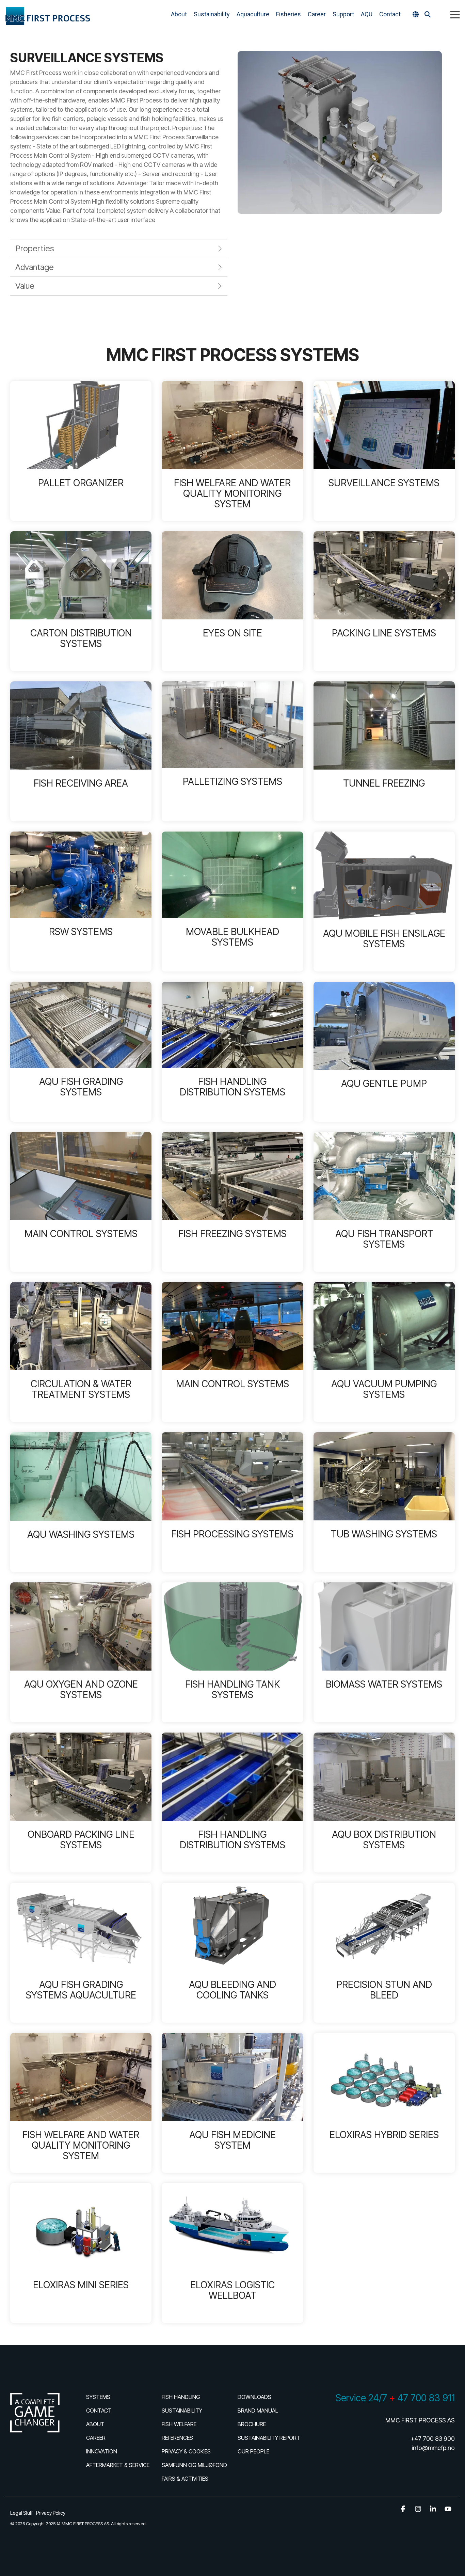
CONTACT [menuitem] (99, 2411)
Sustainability (212, 14)
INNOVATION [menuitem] (102, 2451)
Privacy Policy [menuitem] (51, 2513)
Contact (390, 14)
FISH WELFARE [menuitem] (179, 2424)
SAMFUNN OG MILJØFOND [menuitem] (194, 2465)
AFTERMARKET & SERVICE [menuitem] (118, 2465)
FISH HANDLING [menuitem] (181, 2397)
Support (343, 14)
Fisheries (288, 14)
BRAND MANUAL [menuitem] (258, 2411)
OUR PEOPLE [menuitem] (253, 2451)
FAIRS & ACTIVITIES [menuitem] (185, 2479)
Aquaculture (253, 14)
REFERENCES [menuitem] (177, 2438)
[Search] (428, 14)
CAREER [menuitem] (96, 2438)
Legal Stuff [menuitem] (21, 2513)
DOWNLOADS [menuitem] (254, 2397)
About (179, 14)
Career (317, 14)
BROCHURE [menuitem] (252, 2424)
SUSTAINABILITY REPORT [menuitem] (269, 2438)
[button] (455, 14)
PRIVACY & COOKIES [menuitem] (186, 2451)
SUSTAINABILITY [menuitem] (182, 2411)
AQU (367, 14)
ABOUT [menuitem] (95, 2424)
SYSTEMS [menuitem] (98, 2397)
